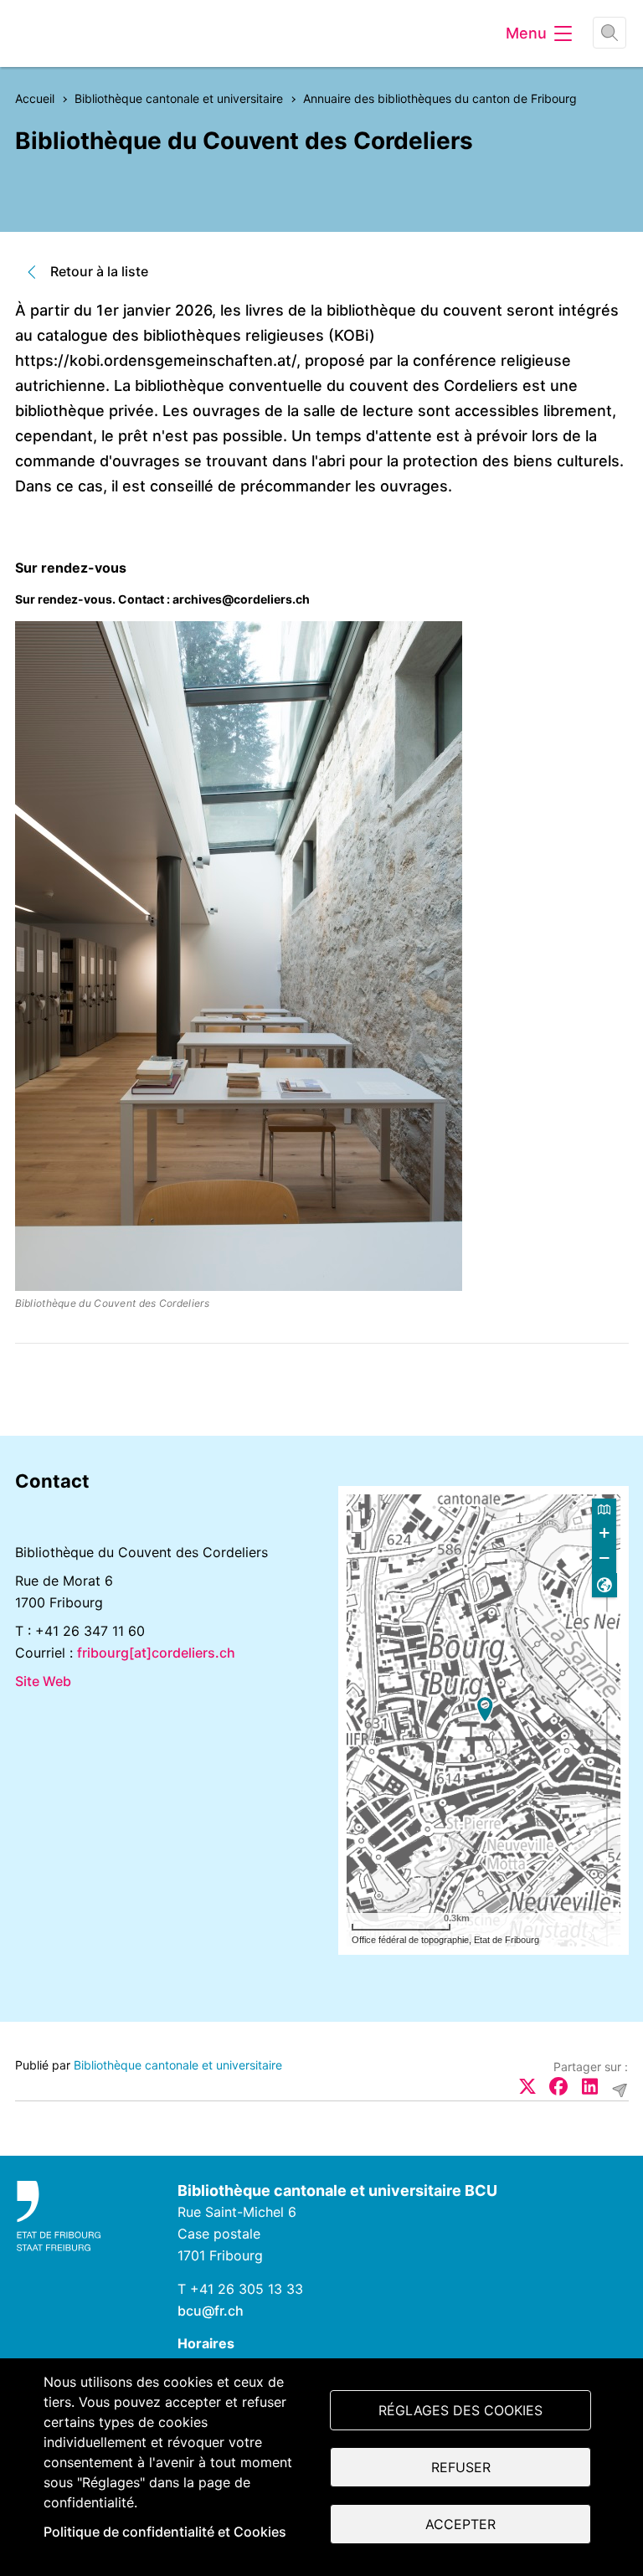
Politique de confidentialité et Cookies (165, 2532)
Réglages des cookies (460, 2410)
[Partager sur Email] (620, 2090)
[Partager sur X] (527, 2086)
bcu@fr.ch (211, 2311)
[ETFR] (80, 2216)
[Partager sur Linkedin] (589, 2086)
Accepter (460, 2524)
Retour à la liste (99, 271)
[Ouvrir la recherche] (610, 33)
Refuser (461, 2467)
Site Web (43, 1681)
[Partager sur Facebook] (558, 2086)
